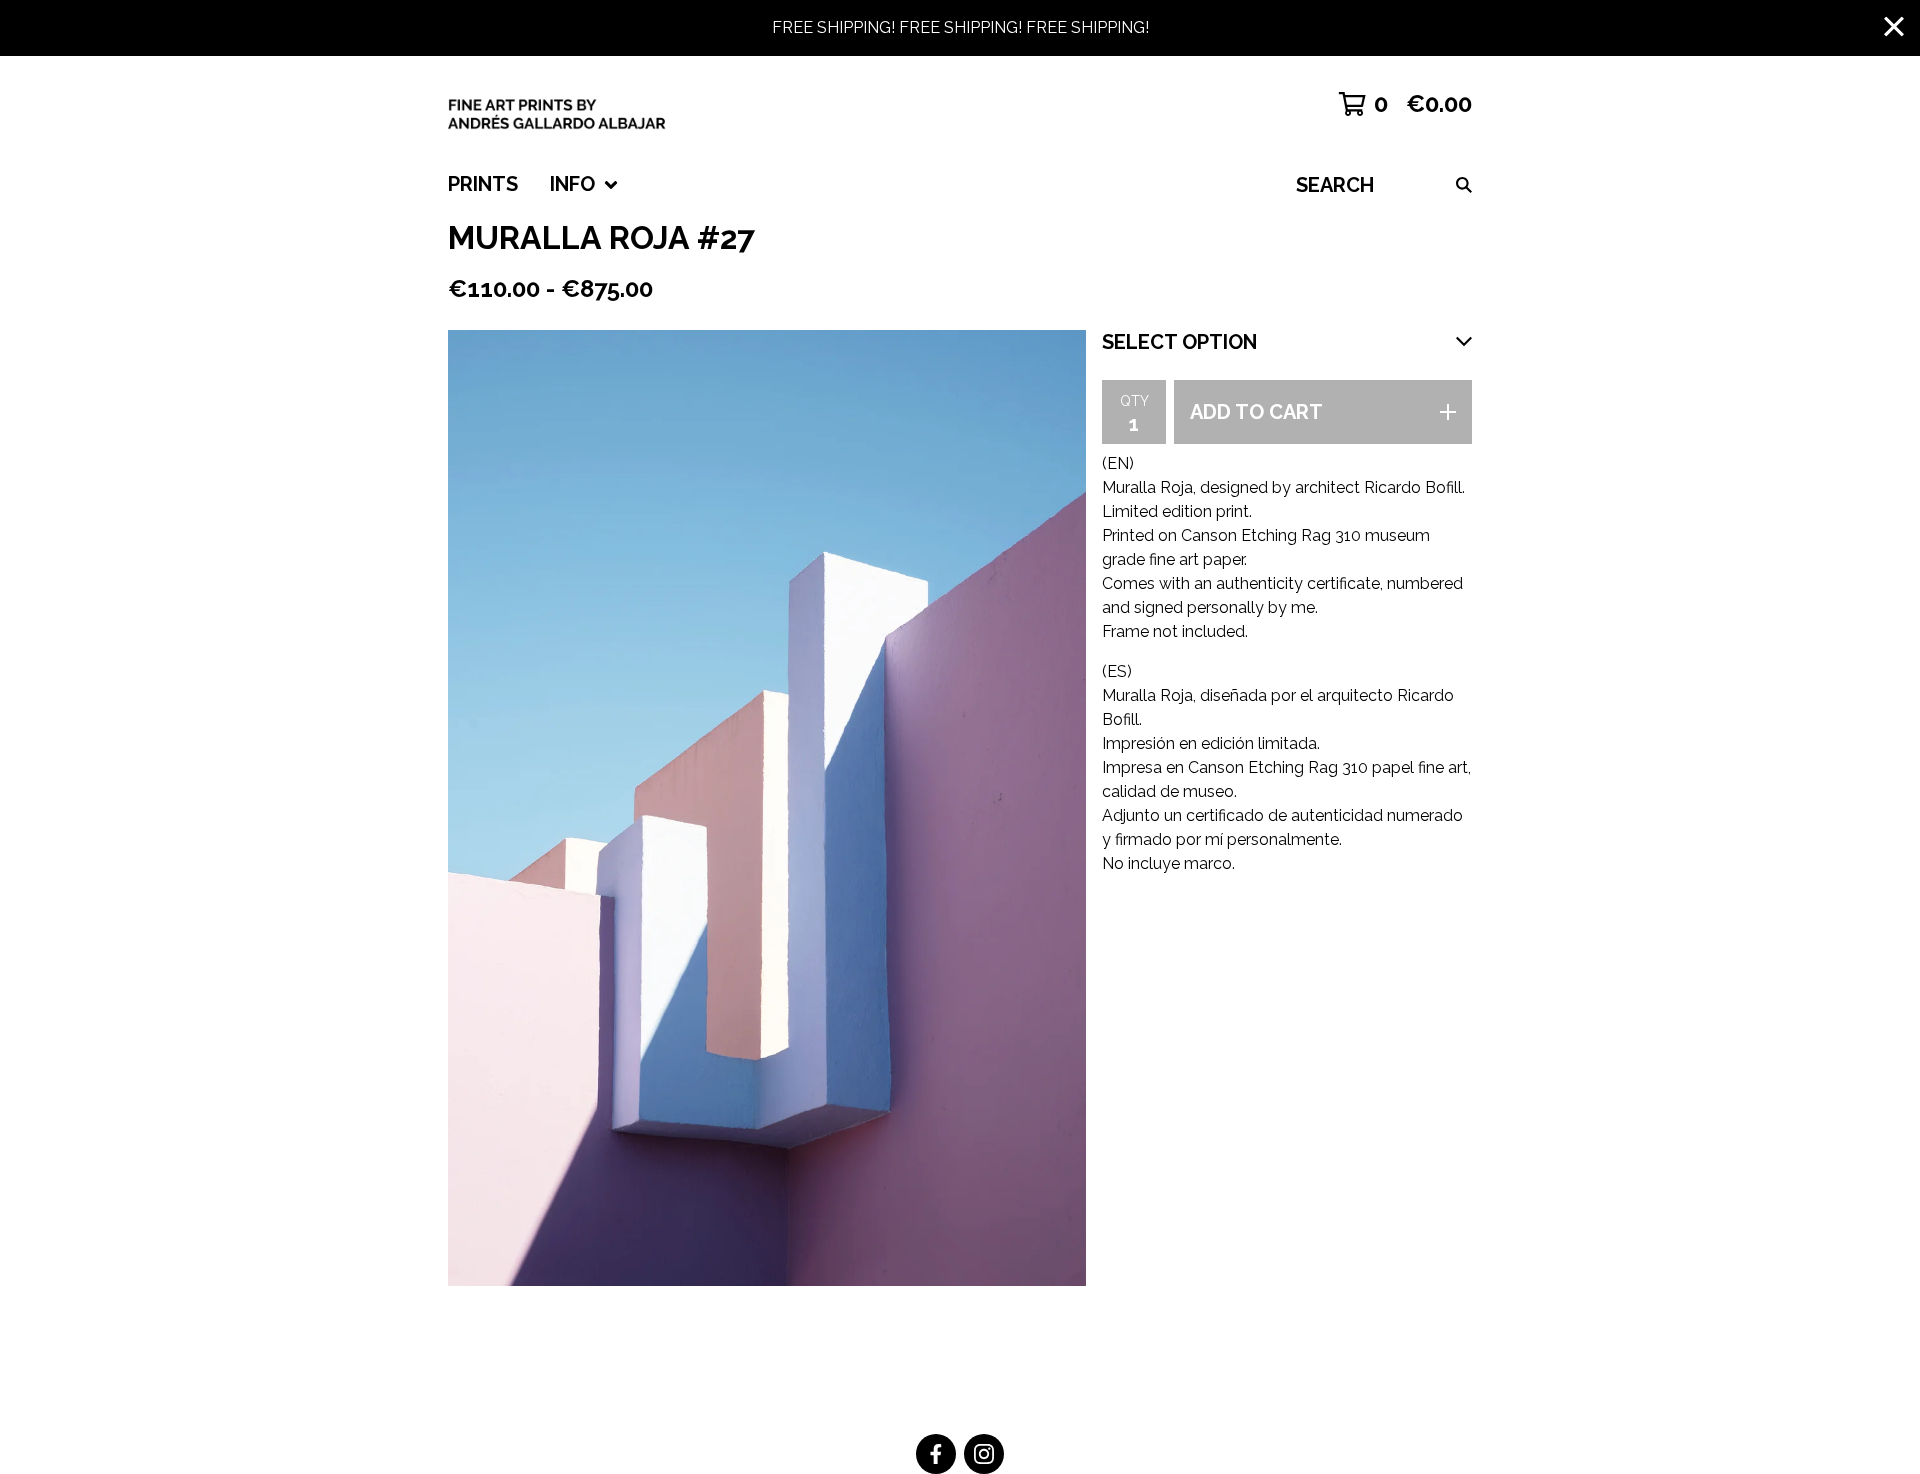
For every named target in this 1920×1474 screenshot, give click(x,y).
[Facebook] (936, 1454)
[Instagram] (984, 1454)
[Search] (1464, 185)
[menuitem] (483, 185)
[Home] (590, 104)
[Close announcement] (1894, 28)
